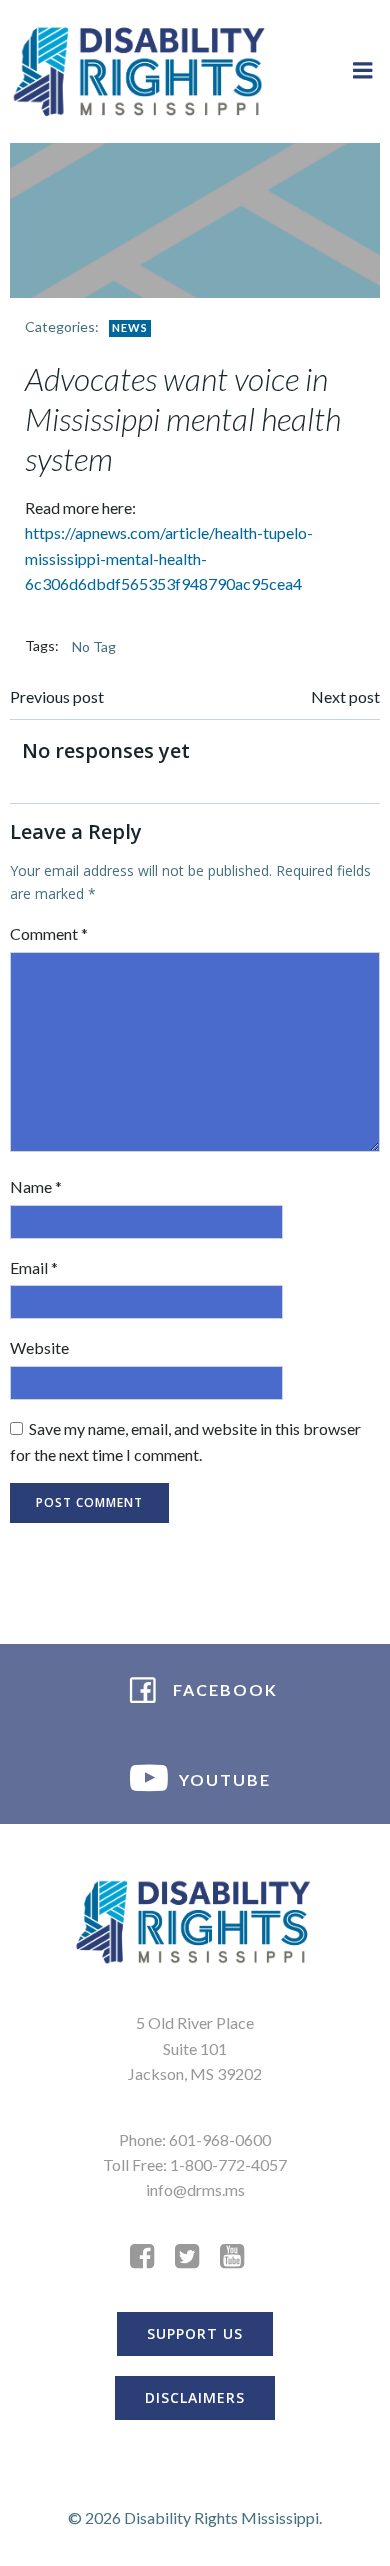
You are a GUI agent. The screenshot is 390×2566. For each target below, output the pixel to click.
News (130, 327)
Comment (49, 933)
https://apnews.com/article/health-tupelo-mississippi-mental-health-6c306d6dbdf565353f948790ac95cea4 (169, 558)
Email (34, 1267)
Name (36, 1186)
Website (39, 1347)
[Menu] (363, 71)
